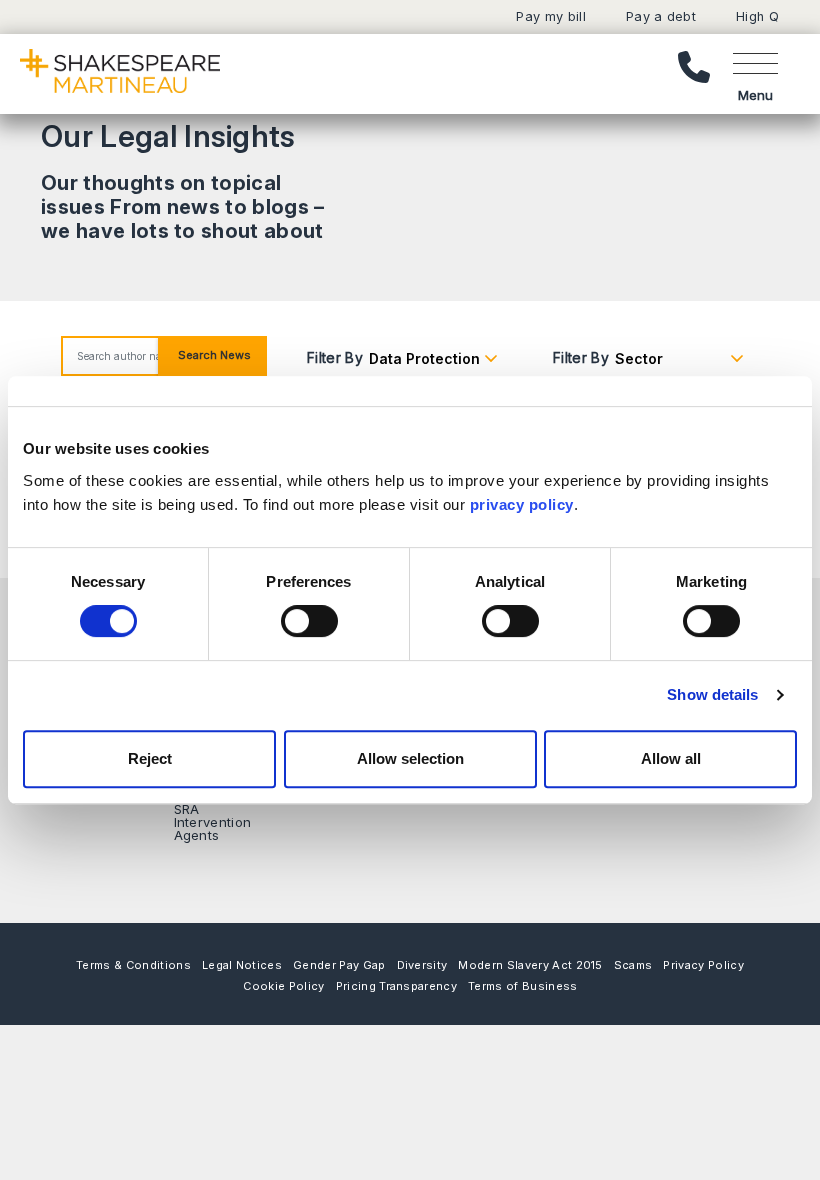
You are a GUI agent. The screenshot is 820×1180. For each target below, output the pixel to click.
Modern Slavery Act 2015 (530, 965)
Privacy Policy (703, 965)
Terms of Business (522, 986)
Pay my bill (551, 16)
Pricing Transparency (396, 986)
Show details (712, 694)
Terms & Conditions (133, 965)
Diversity (422, 965)
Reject (150, 758)
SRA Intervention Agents (213, 822)
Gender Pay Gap (339, 965)
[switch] (309, 621)
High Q (757, 16)
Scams (633, 965)
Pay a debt (661, 16)
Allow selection (410, 758)
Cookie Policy (283, 986)
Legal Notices (242, 965)
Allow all (671, 758)
